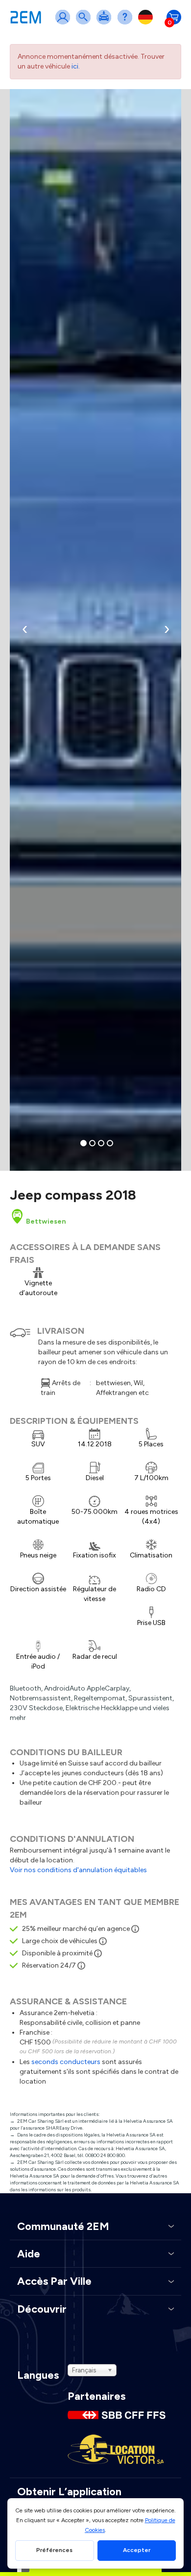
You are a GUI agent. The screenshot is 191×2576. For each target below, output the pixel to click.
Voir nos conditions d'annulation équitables (78, 1870)
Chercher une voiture (85, 23)
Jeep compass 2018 (73, 1195)
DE (147, 23)
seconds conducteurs (66, 2062)
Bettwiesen (45, 1221)
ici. (76, 66)
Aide (127, 23)
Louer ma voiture (106, 23)
